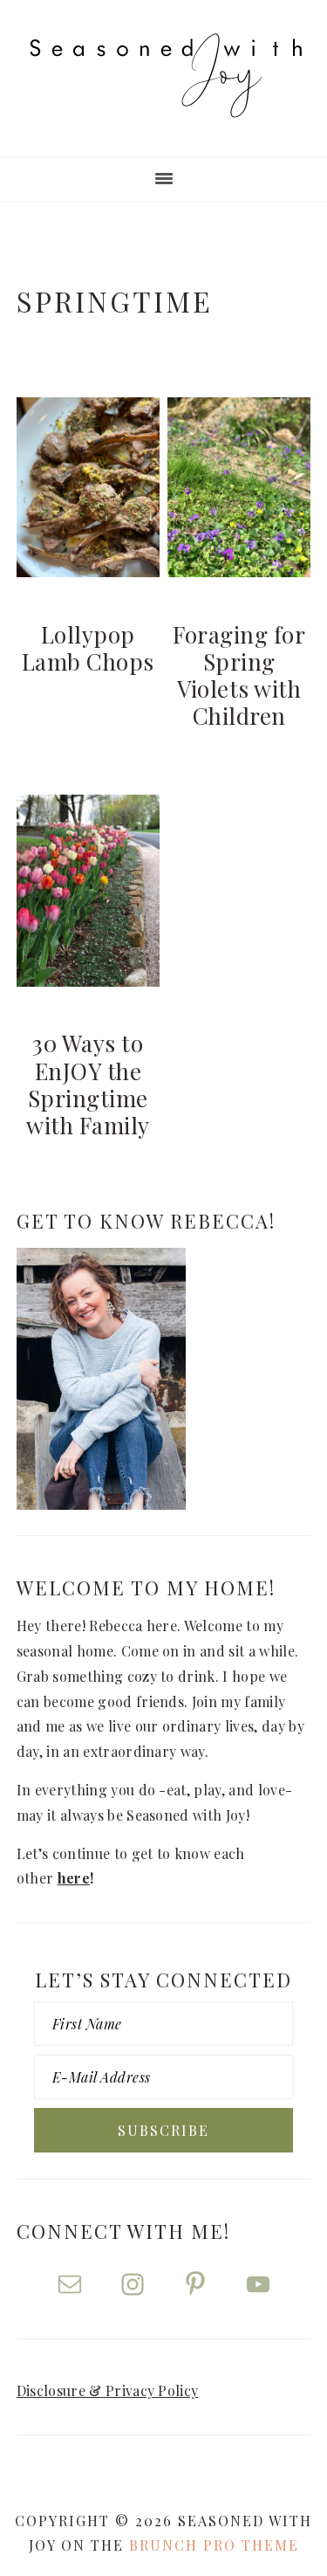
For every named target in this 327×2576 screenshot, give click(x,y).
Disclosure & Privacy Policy (108, 2390)
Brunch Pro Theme (214, 2545)
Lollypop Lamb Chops (88, 648)
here (74, 1878)
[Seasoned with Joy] (164, 100)
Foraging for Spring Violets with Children (239, 675)
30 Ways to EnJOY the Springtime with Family (88, 1084)
